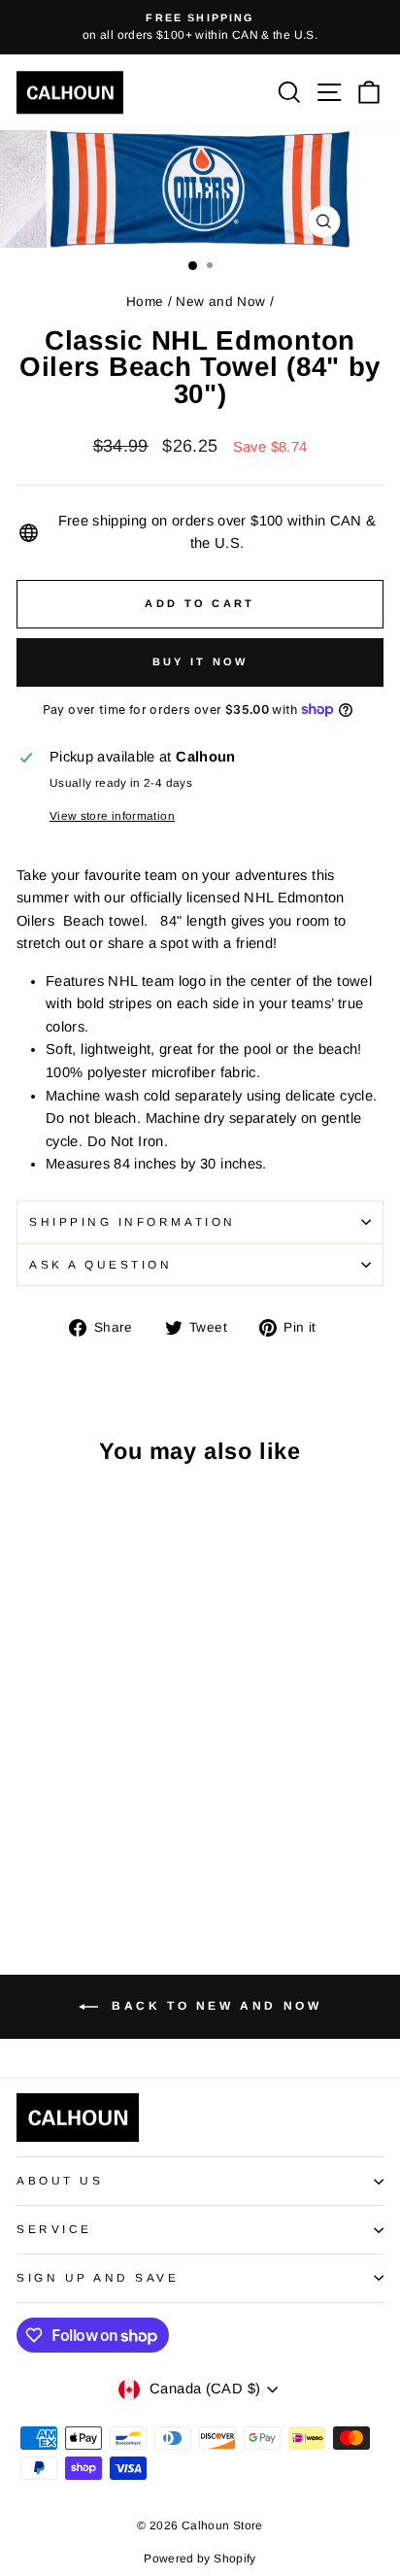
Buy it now (200, 661)
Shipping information (133, 1221)
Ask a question (100, 1264)
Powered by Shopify (200, 2559)
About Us (60, 2180)
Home (145, 302)
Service (54, 2229)
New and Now (220, 302)
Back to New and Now (214, 2006)
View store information (112, 815)
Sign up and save (98, 2277)
